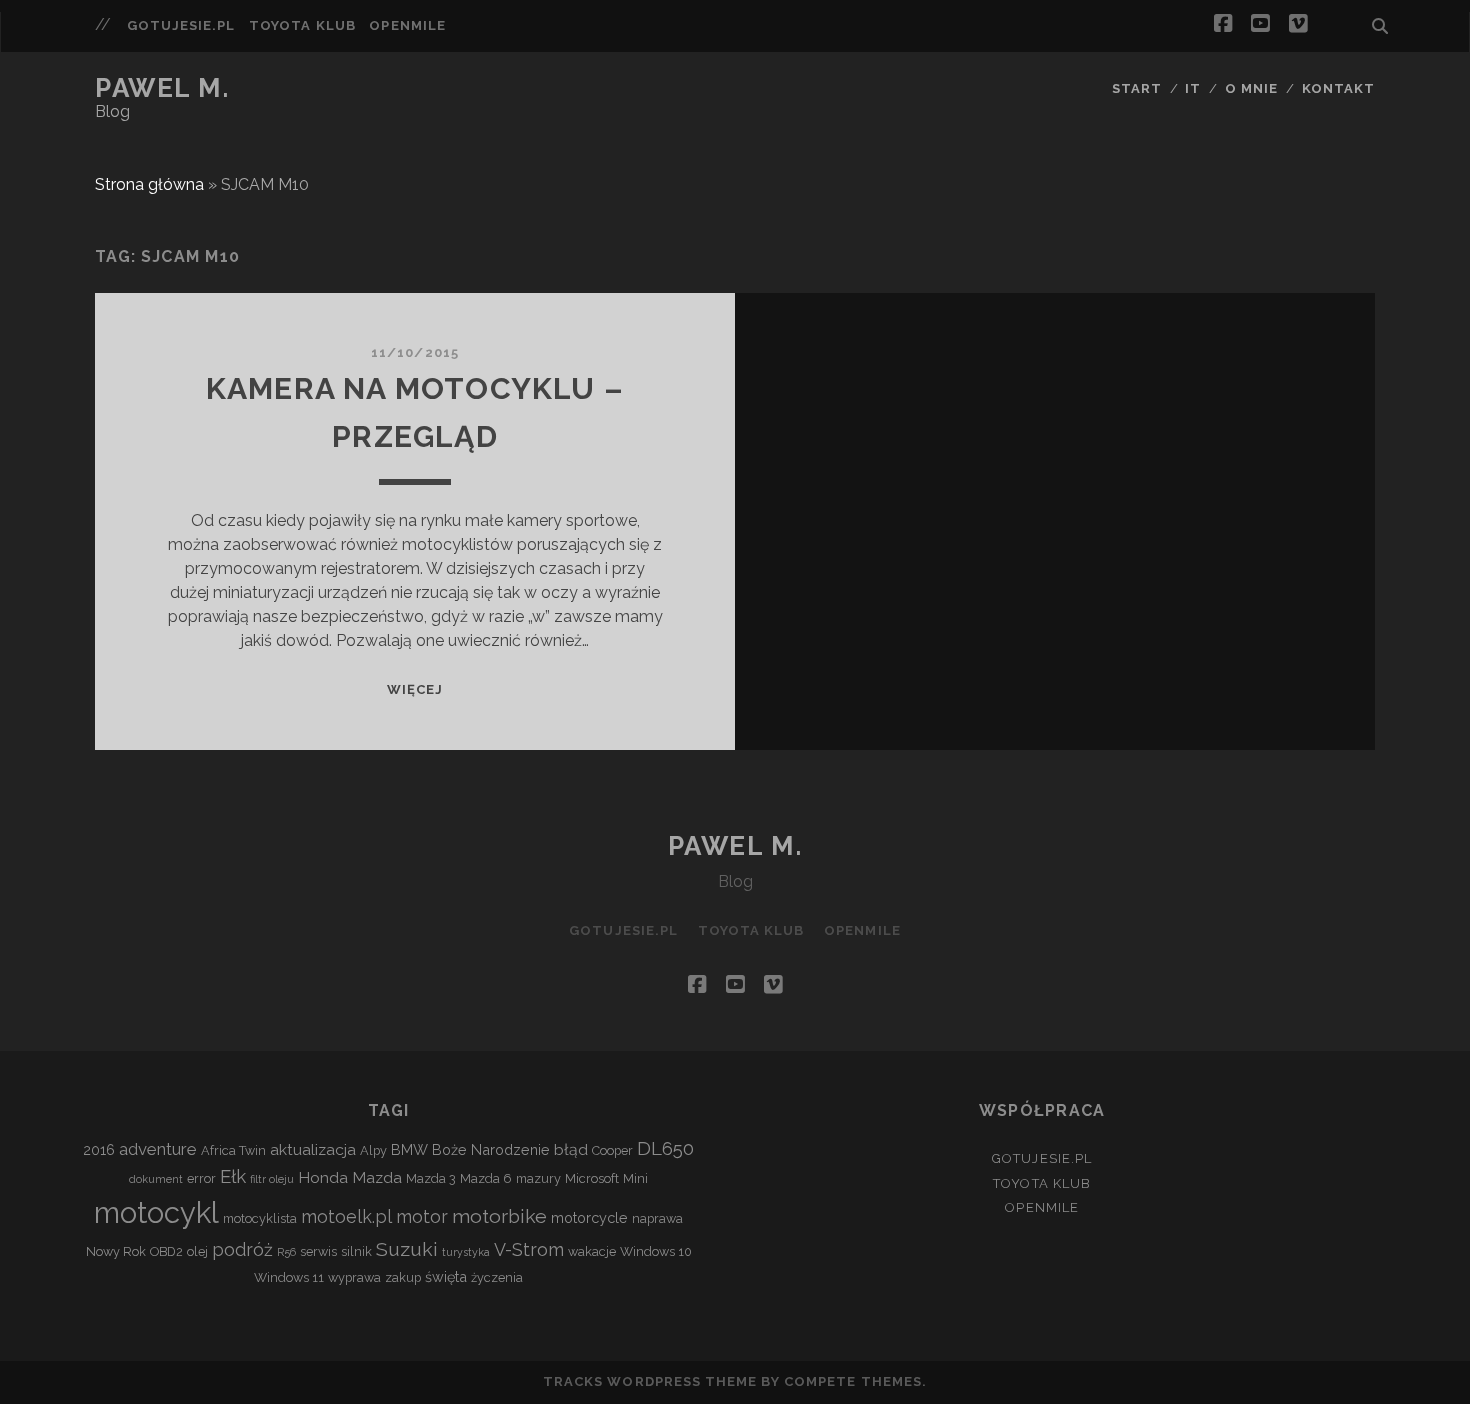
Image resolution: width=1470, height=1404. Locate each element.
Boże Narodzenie (491, 1149)
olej (197, 1251)
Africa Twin (233, 1150)
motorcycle (589, 1217)
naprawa (657, 1218)
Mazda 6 (486, 1178)
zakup (403, 1277)
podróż (242, 1249)
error (201, 1178)
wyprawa (354, 1277)
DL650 (665, 1148)
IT (1193, 88)
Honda (323, 1177)
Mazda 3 (431, 1178)
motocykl (156, 1212)
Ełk (233, 1176)
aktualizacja (313, 1149)
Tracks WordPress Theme (650, 1381)
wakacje (592, 1251)
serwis (318, 1251)
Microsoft (592, 1178)
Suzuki (407, 1249)
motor (422, 1216)
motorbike (499, 1216)
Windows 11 (289, 1277)
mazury (538, 1178)
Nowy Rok (116, 1251)
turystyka (466, 1252)
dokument (156, 1179)
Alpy (373, 1150)
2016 (99, 1149)
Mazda (377, 1177)
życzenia (497, 1277)
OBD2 (166, 1251)
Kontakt (1338, 88)
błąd (571, 1149)
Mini (635, 1178)
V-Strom (529, 1249)
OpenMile (407, 25)
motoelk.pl (346, 1216)
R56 (286, 1252)
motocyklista (260, 1218)
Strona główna (149, 184)
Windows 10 (656, 1251)
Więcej (415, 689)
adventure (158, 1149)
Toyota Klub (302, 25)
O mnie (1251, 88)
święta (446, 1276)
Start (1137, 88)
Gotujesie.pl (181, 25)
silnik (356, 1251)
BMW (409, 1149)
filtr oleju (272, 1179)
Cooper (612, 1150)
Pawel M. (162, 88)
